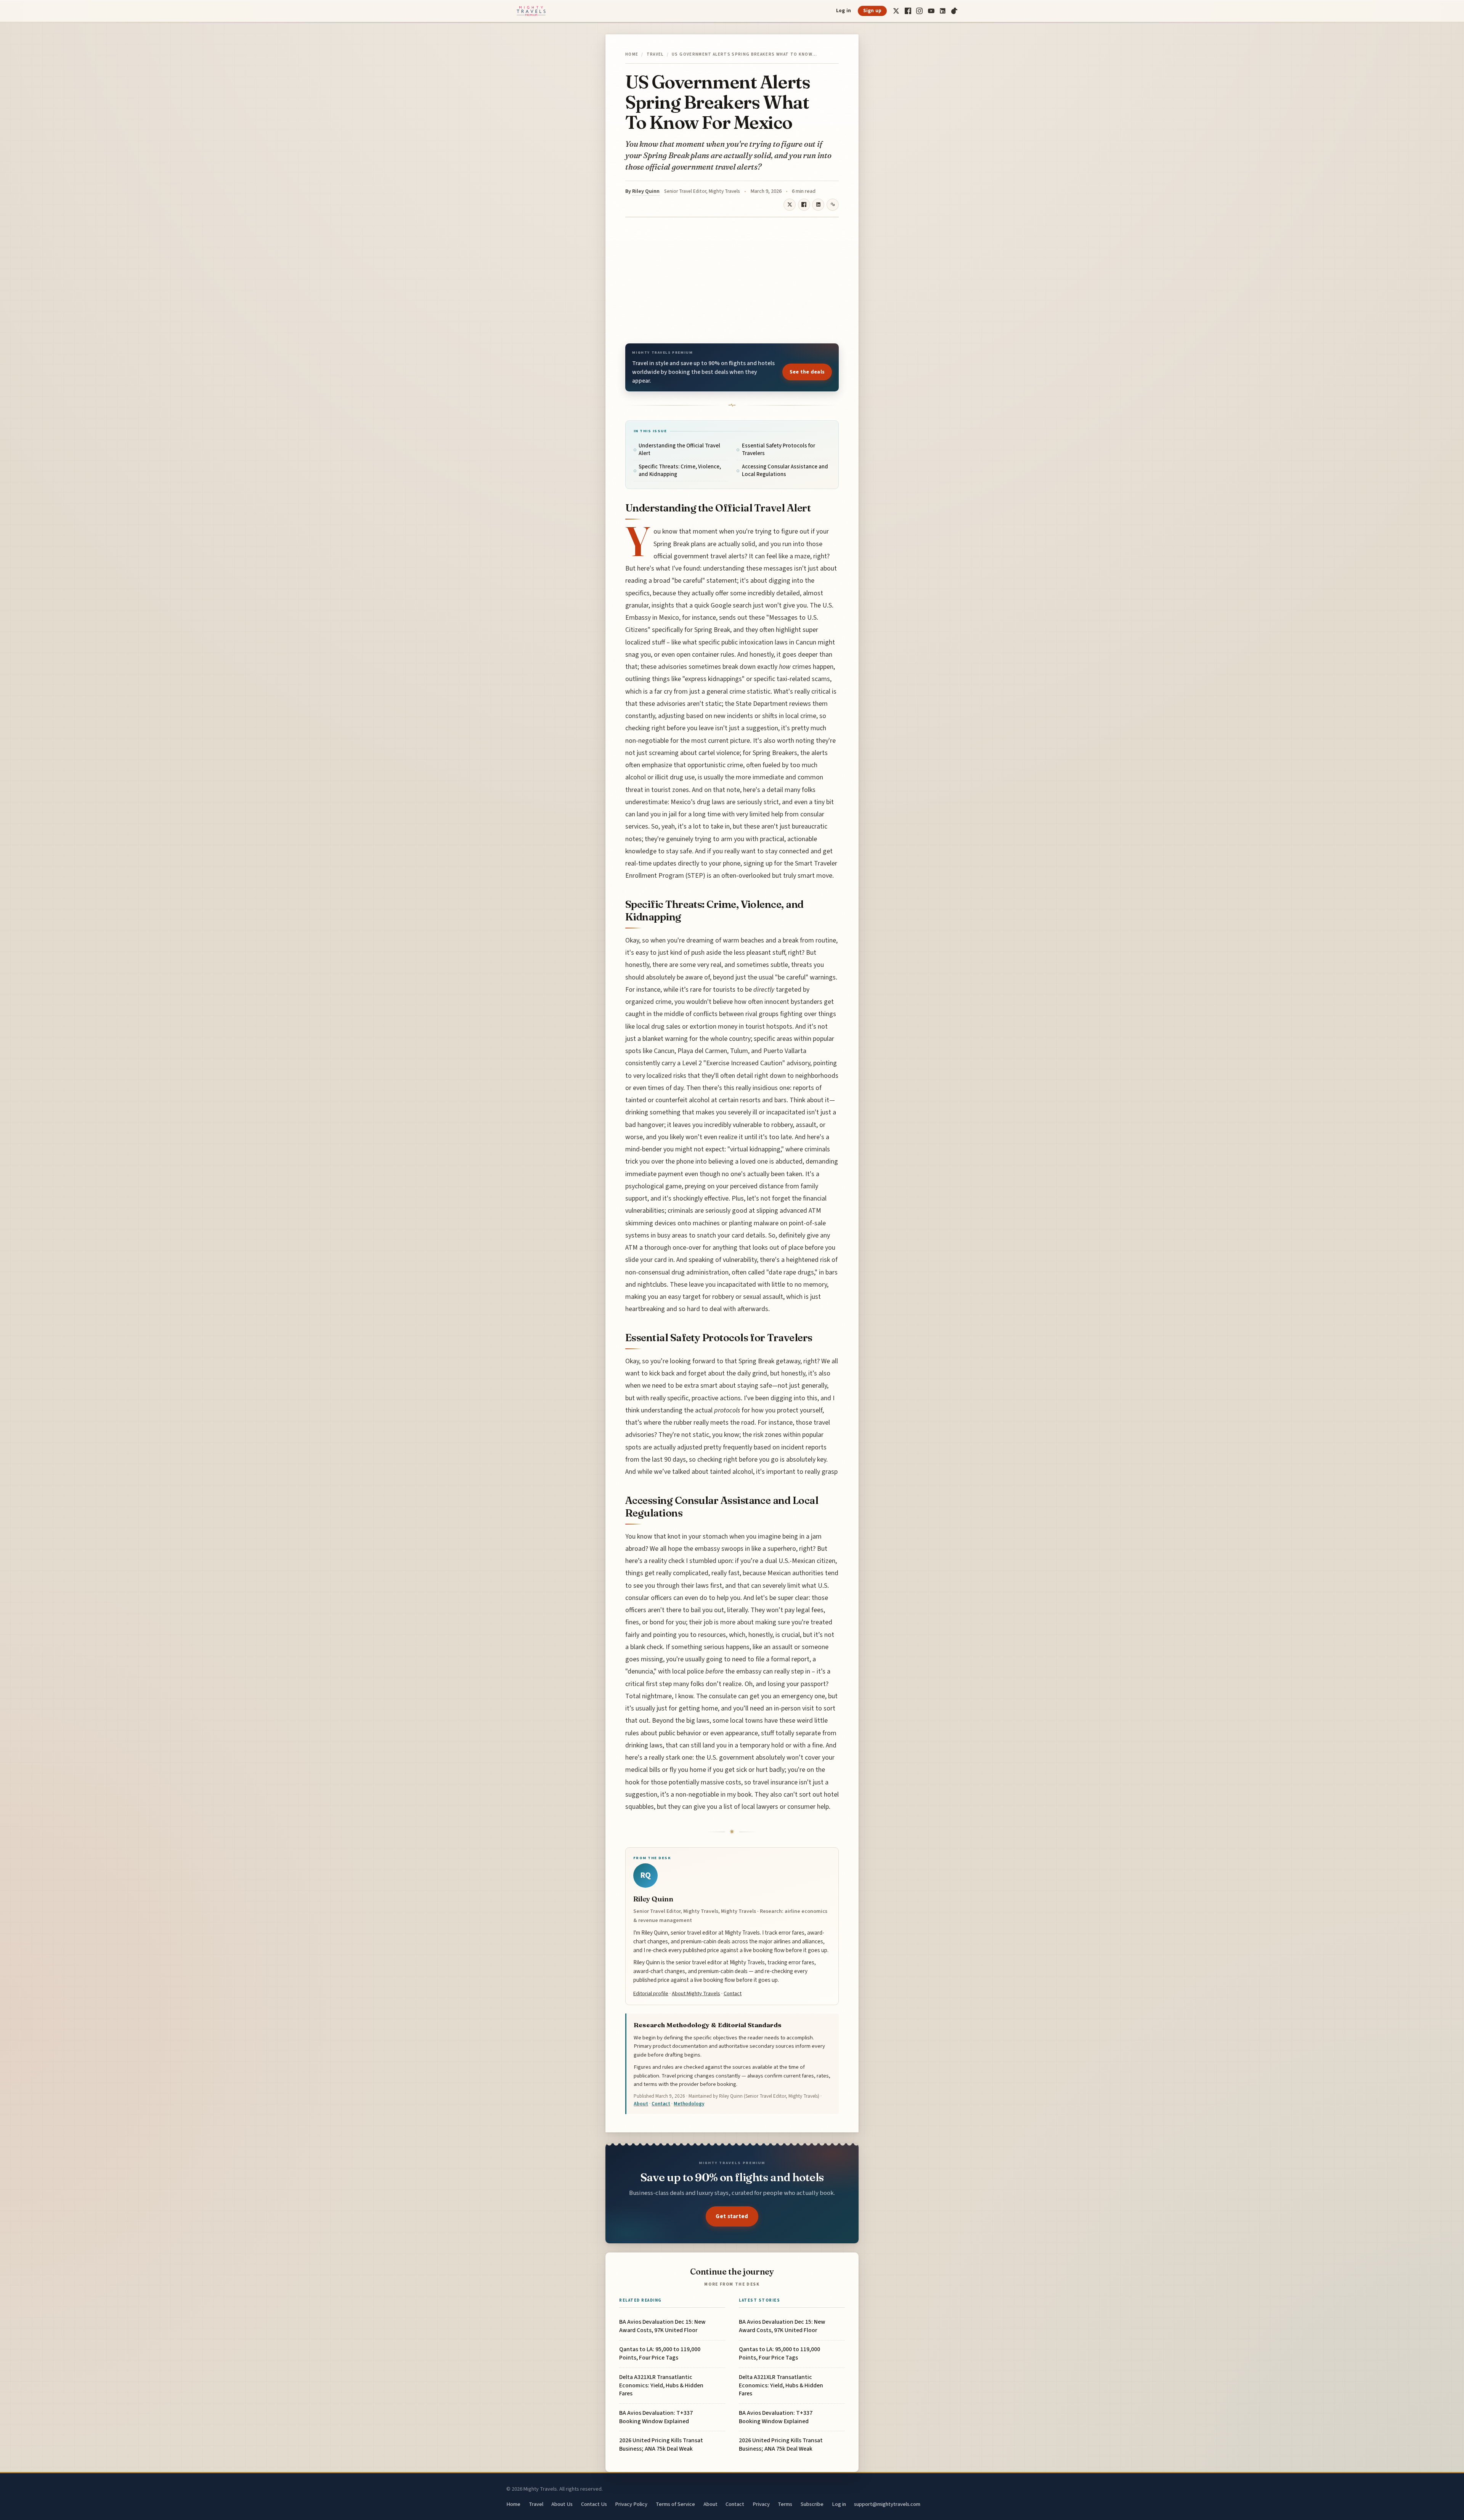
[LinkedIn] (943, 11)
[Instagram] (919, 11)
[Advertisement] (732, 280)
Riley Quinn (646, 191)
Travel (655, 54)
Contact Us (594, 2504)
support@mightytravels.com (887, 2504)
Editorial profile (651, 1993)
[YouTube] (931, 11)
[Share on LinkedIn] (818, 205)
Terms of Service (675, 2504)
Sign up (872, 11)
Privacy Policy (631, 2504)
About (641, 2104)
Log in (844, 11)
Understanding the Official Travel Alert (679, 450)
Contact (733, 1993)
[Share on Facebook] (804, 205)
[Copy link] (833, 205)
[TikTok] (954, 11)
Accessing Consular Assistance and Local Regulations (785, 470)
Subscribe (812, 2504)
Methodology (689, 2104)
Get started (732, 2216)
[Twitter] (896, 11)
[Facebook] (908, 11)
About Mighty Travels (696, 1993)
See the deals (807, 372)
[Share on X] (790, 205)
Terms (785, 2504)
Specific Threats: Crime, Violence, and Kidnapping (680, 470)
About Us (562, 2504)
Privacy (761, 2504)
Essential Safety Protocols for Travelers (779, 450)
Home (632, 54)
